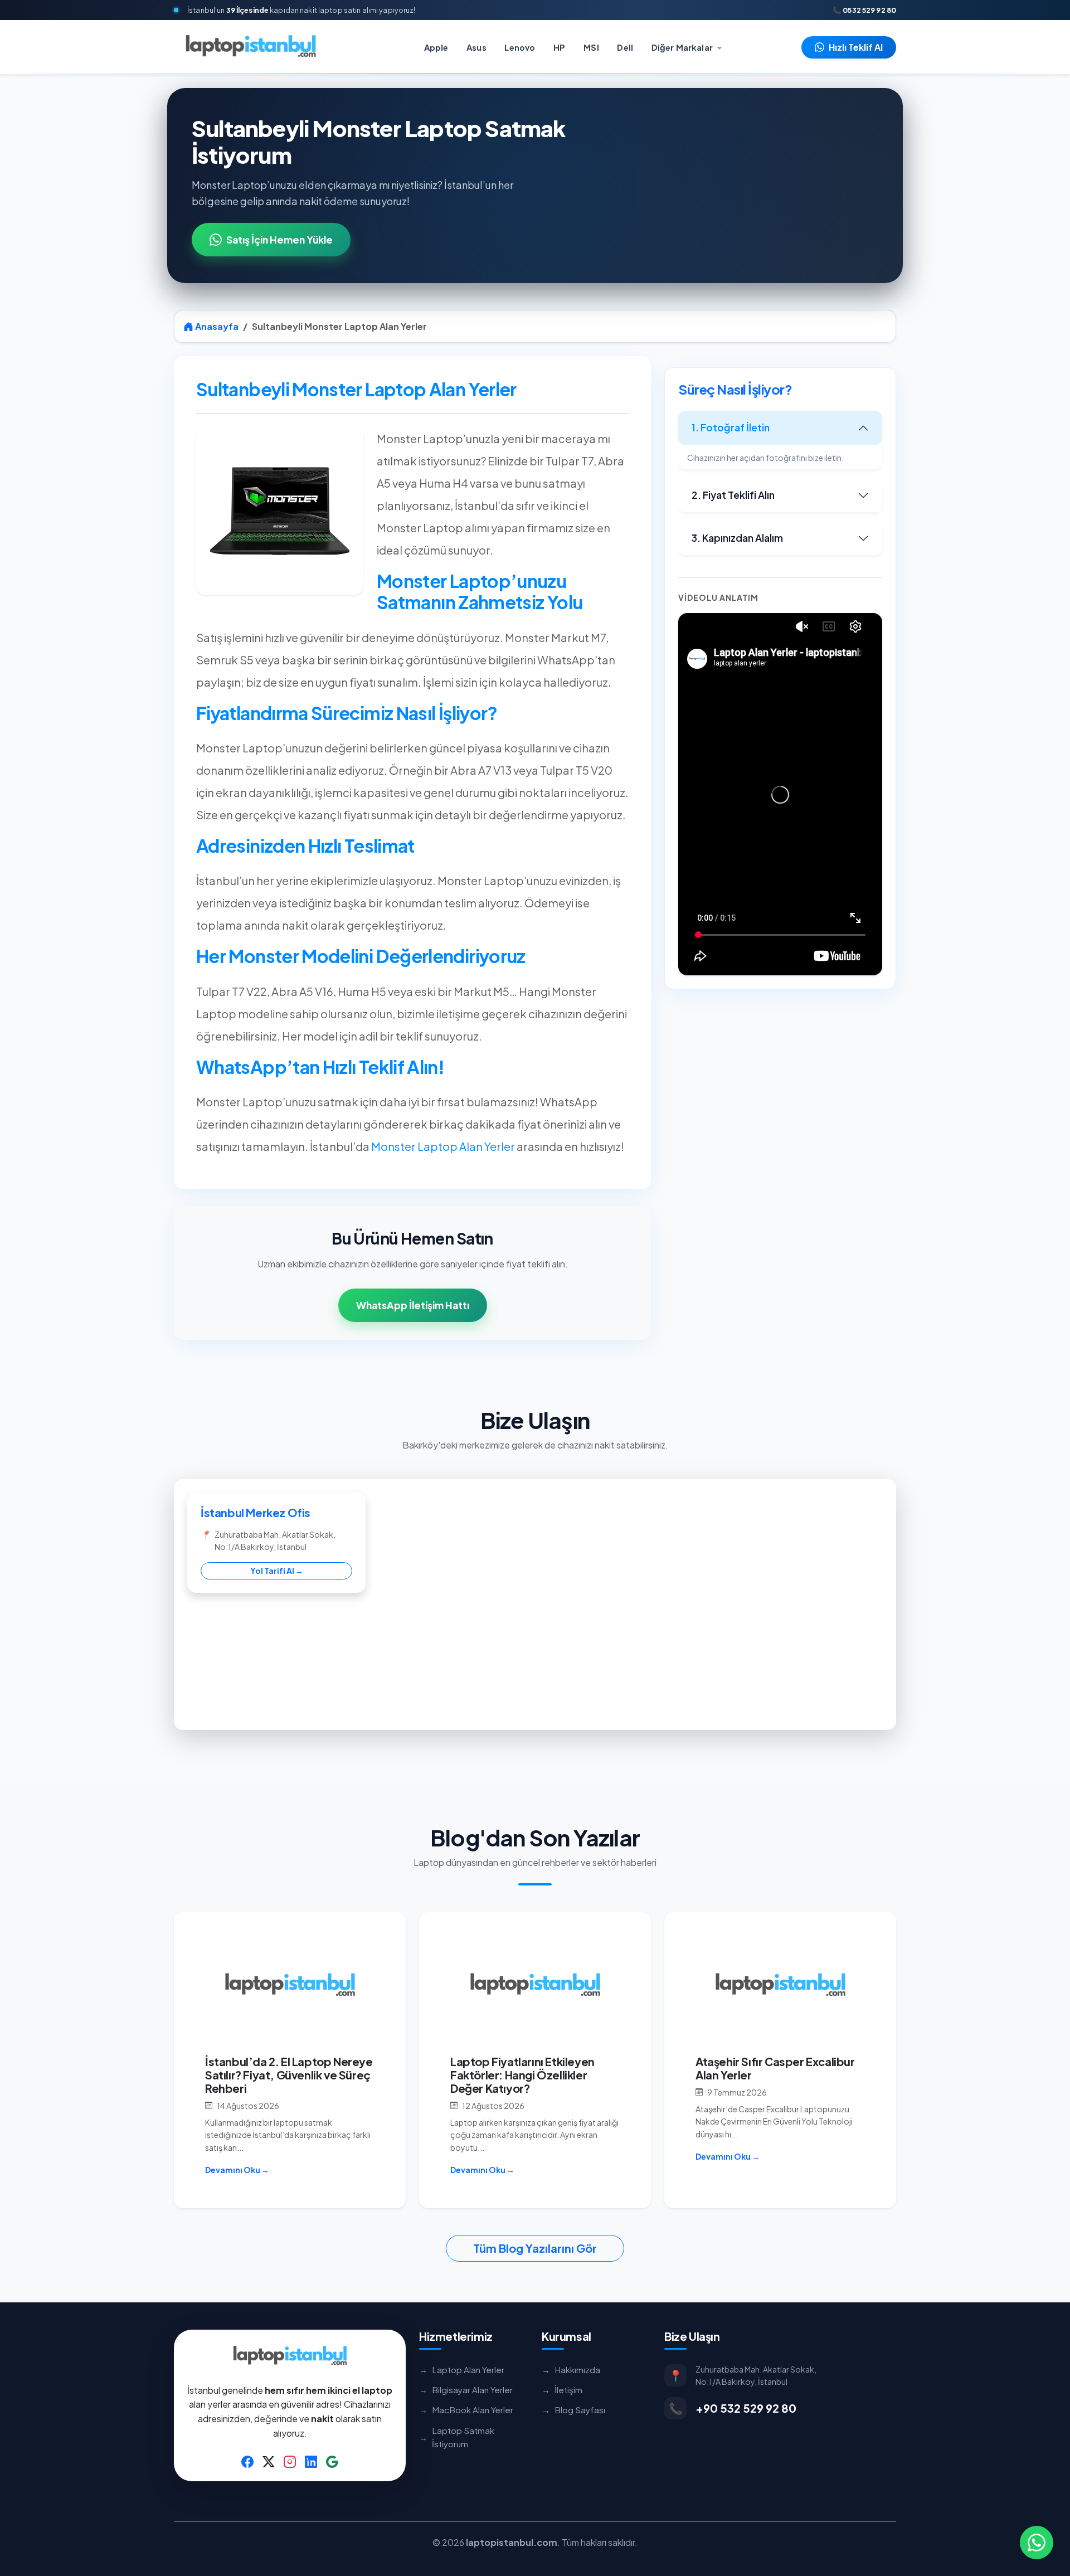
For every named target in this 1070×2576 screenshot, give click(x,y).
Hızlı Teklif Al (856, 47)
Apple (436, 47)
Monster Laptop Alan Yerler (443, 1146)
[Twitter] (269, 2461)
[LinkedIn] (311, 2461)
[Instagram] (290, 2461)
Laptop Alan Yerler (462, 2370)
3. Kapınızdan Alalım (737, 538)
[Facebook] (247, 2461)
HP (559, 47)
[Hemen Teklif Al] (1037, 2543)
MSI (591, 47)
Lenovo (520, 47)
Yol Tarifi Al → (277, 1571)
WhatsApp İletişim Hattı (413, 1305)
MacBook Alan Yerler (466, 2410)
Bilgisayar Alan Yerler (466, 2390)
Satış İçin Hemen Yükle (279, 240)
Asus (476, 47)
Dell (625, 47)
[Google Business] (332, 2461)
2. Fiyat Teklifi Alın (733, 495)
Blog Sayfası (573, 2410)
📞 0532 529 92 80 (864, 10)
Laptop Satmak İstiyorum (457, 2437)
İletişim (562, 2390)
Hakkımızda (571, 2370)
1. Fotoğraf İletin (731, 427)
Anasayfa (216, 326)
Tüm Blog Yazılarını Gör (535, 2248)
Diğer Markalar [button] (683, 47)
